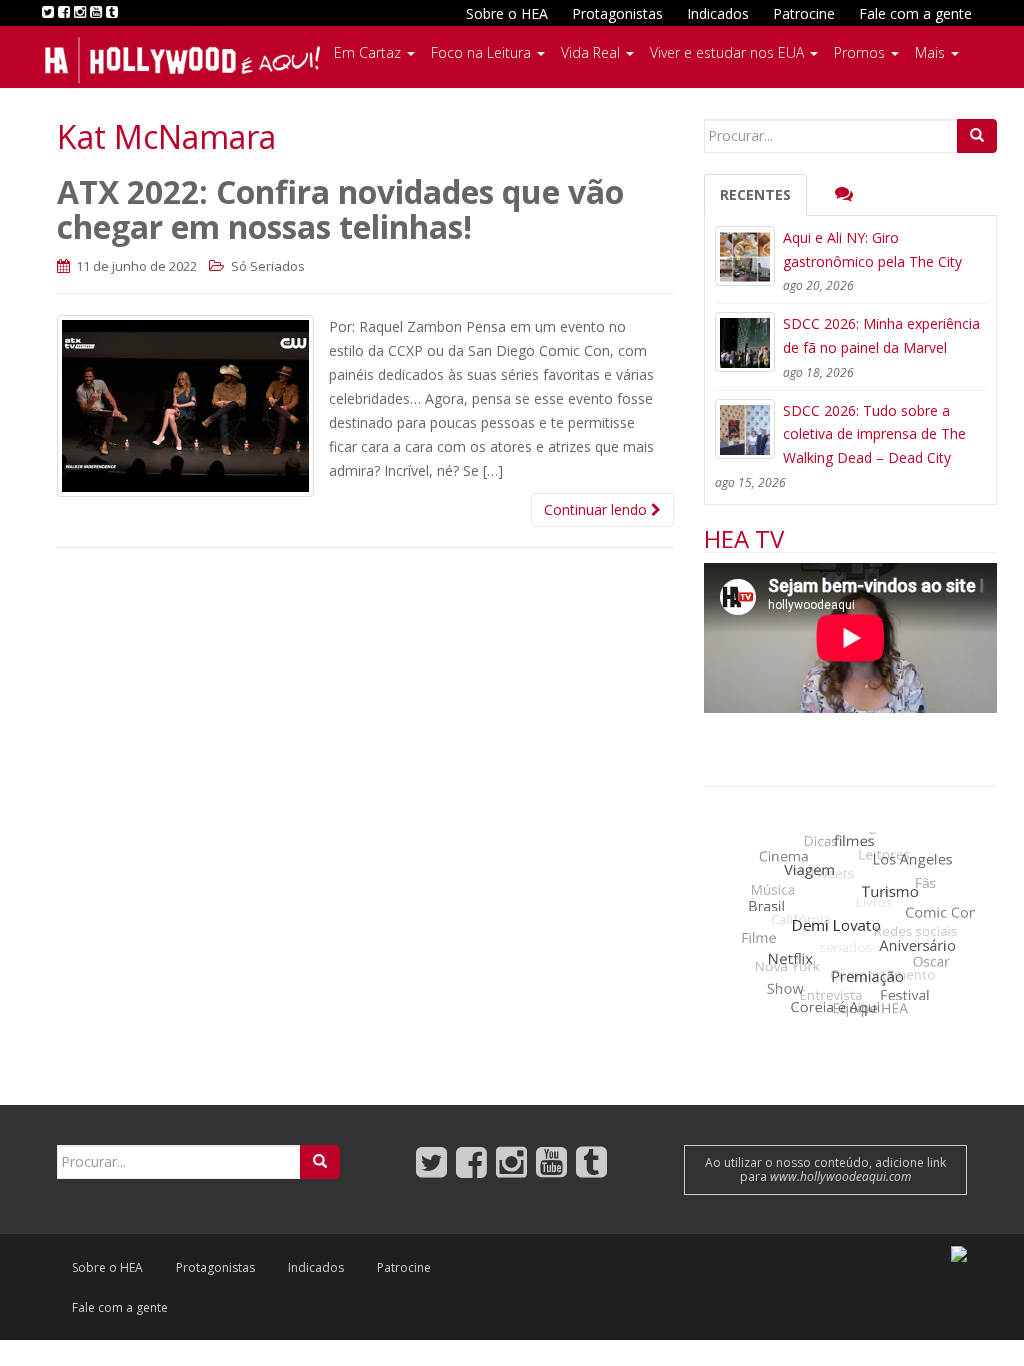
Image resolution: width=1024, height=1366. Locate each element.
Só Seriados (268, 266)
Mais (932, 52)
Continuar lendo (597, 509)
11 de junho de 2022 (135, 266)
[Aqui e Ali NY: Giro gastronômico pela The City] (745, 256)
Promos (861, 52)
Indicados (718, 13)
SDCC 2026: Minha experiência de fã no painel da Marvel (881, 335)
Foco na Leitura (483, 52)
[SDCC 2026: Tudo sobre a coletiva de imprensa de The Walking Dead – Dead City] (745, 429)
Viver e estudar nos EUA (729, 52)
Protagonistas (617, 13)
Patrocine (804, 13)
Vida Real (592, 52)
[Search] (977, 136)
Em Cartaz (369, 52)
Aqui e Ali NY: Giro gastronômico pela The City (872, 249)
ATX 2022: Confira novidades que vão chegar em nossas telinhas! (340, 209)
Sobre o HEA (507, 13)
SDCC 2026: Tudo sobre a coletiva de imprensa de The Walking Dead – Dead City (874, 434)
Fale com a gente (915, 13)
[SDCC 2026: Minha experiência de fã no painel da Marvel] (745, 342)
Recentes (755, 194)
